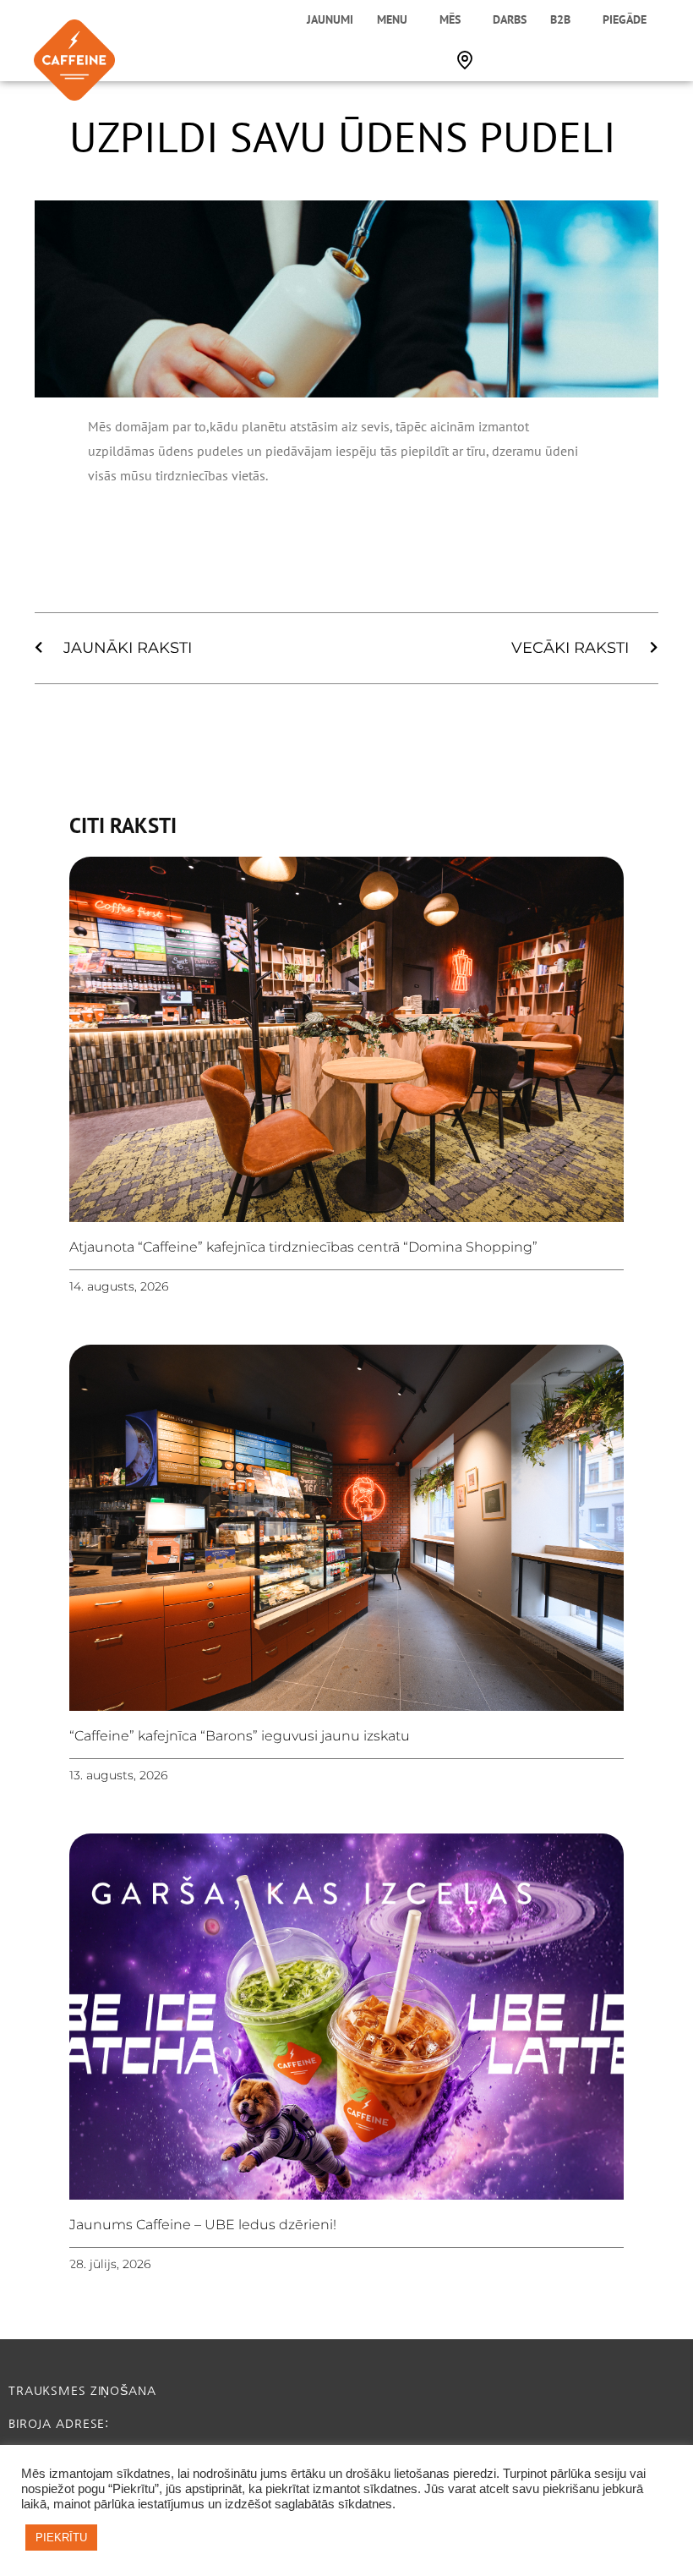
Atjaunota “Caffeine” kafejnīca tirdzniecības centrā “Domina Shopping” (303, 1247)
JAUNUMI (330, 19)
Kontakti (465, 60)
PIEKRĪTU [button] (61, 2538)
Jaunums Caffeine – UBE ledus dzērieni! (203, 2225)
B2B (560, 19)
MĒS (450, 19)
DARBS (510, 19)
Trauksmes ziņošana (82, 2391)
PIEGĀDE (625, 19)
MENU (392, 19)
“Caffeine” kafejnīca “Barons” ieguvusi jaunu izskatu (240, 1736)
